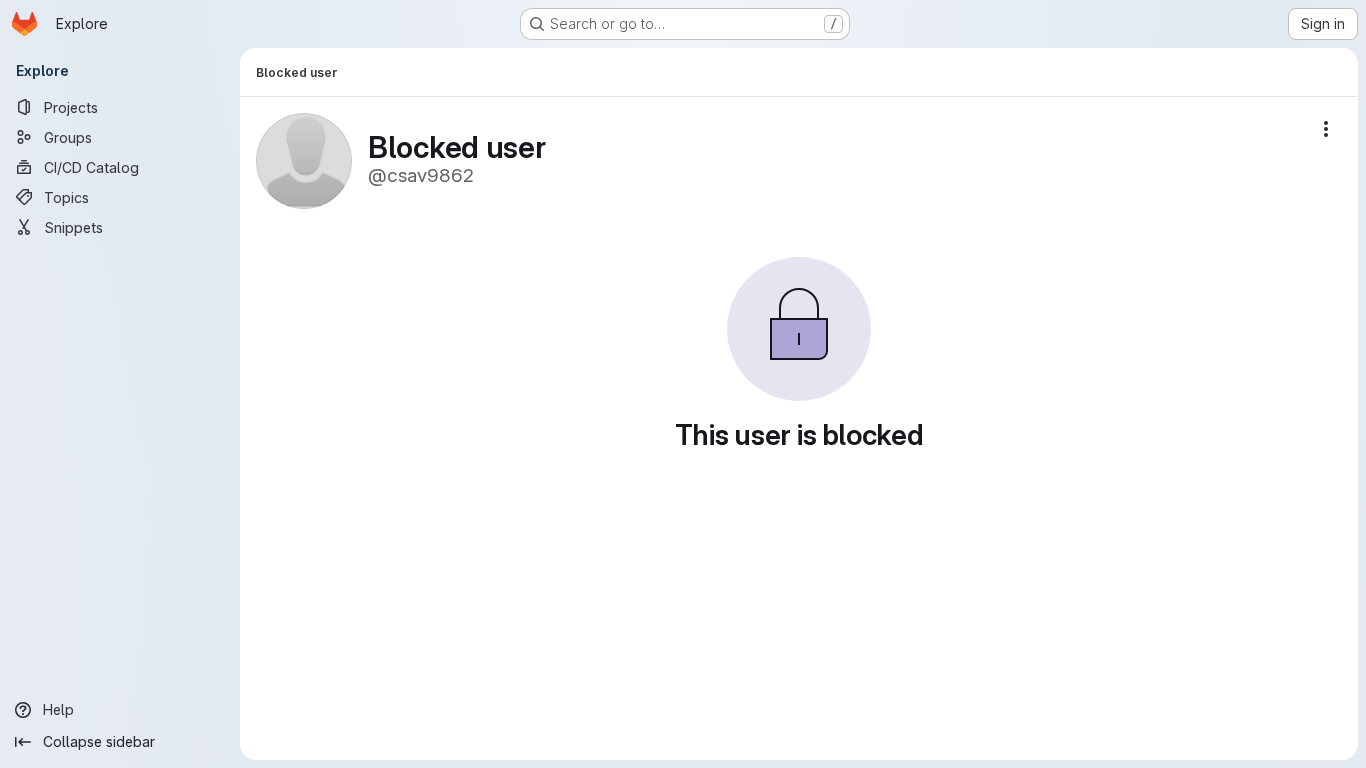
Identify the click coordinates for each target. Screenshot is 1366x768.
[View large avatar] (304, 159)
